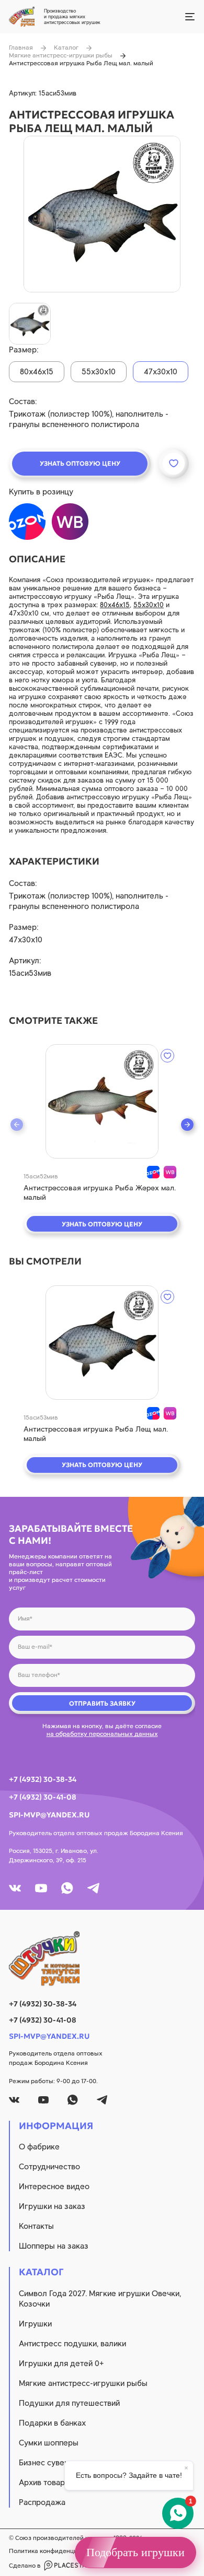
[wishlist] (167, 1056)
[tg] (93, 1888)
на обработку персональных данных (102, 1734)
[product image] (102, 214)
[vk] (15, 1888)
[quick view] (102, 1101)
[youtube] (41, 1888)
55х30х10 (149, 605)
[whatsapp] (67, 1888)
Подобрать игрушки (135, 2552)
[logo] (102, 1958)
